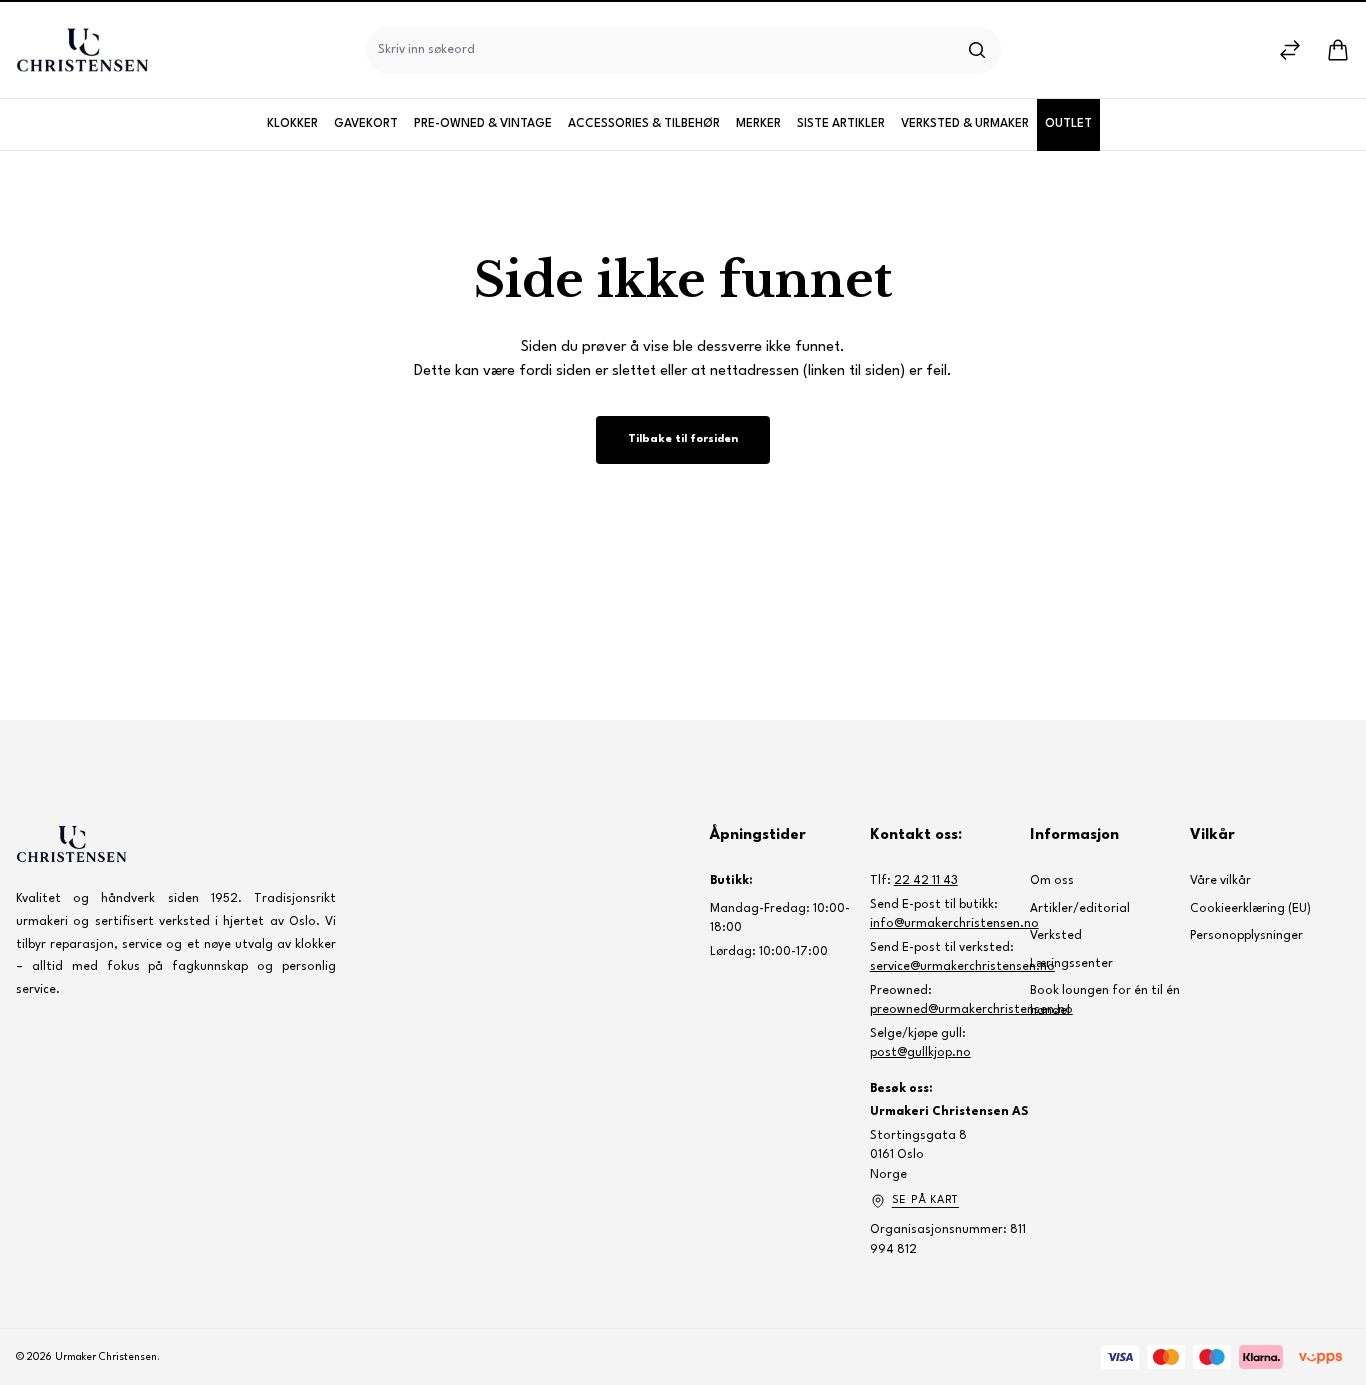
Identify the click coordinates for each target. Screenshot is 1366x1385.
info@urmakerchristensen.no (954, 924)
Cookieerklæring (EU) (1250, 909)
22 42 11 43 (926, 881)
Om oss (1052, 881)
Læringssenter (1071, 964)
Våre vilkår (1220, 881)
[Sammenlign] (1290, 50)
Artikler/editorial (1080, 909)
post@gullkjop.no (920, 1053)
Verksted (1056, 936)
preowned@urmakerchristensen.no (971, 1010)
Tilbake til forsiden (683, 439)
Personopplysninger (1246, 936)
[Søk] (977, 50)
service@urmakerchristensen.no (962, 967)
